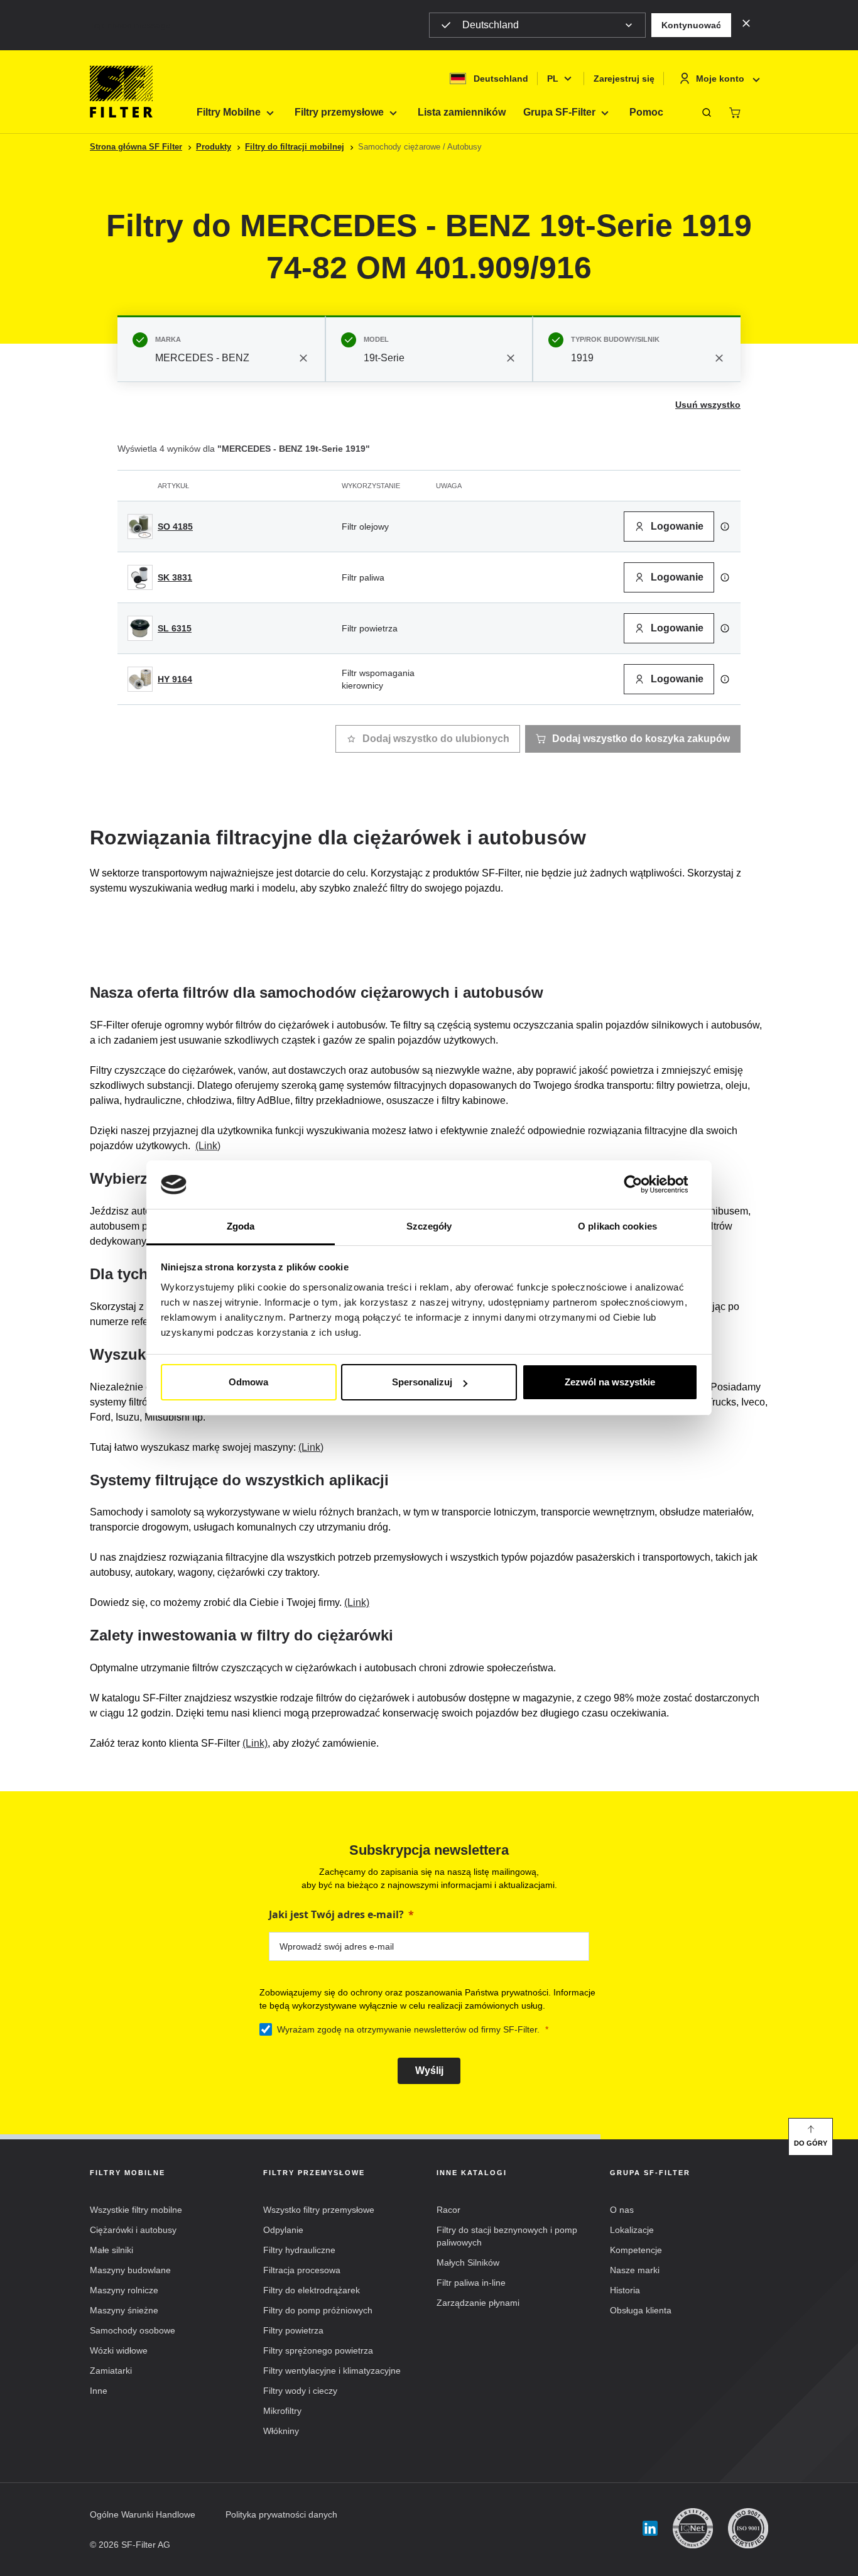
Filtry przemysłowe (339, 112)
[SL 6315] (140, 628)
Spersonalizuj (422, 1382)
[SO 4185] (140, 527)
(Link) (208, 1146)
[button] (691, 25)
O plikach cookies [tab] (617, 1226)
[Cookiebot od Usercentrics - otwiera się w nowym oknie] (643, 1185)
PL (553, 79)
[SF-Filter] (121, 92)
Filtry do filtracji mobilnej (295, 147)
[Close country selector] (746, 23)
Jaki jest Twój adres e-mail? (336, 1914)
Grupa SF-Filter (559, 112)
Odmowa (248, 1382)
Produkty (214, 147)
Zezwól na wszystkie (610, 1382)
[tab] (221, 349)
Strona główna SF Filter (136, 147)
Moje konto (720, 79)
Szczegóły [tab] (429, 1226)
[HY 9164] (140, 679)
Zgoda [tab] (241, 1226)
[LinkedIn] (650, 2529)
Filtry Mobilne (229, 112)
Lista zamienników (462, 112)
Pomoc (646, 112)
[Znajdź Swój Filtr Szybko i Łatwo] (707, 112)
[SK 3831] (140, 577)
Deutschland (491, 25)
